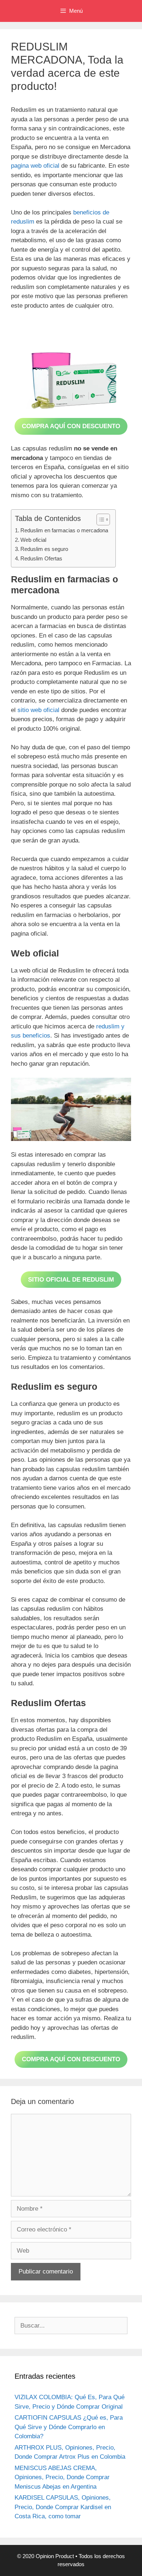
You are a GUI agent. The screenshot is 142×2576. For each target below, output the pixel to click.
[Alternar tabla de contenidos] (100, 520)
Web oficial (33, 540)
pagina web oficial (35, 166)
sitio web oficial (38, 710)
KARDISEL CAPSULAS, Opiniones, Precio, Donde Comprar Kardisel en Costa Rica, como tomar (63, 2507)
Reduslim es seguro (44, 549)
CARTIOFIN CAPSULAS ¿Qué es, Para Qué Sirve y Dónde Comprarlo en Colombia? (69, 2427)
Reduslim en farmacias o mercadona (64, 530)
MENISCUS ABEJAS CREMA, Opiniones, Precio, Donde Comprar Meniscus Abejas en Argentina (62, 2477)
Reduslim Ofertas (41, 558)
